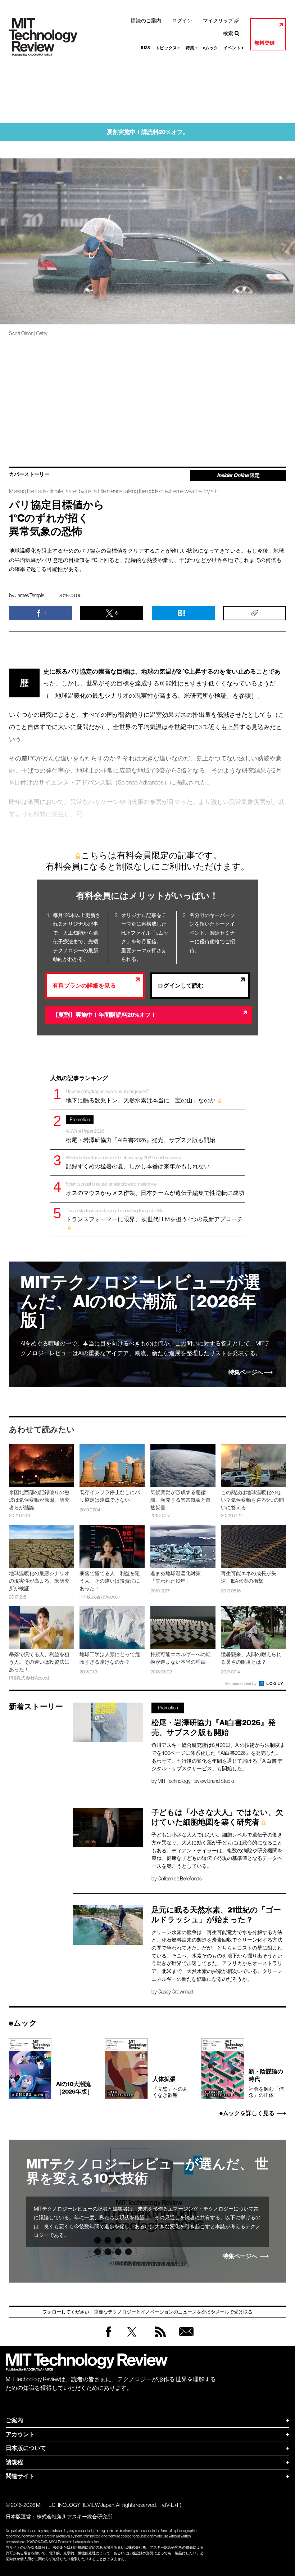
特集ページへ (246, 1372)
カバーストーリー (29, 475)
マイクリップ (218, 21)
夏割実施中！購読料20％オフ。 (148, 132)
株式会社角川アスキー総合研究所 (74, 2517)
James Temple (30, 595)
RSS (159, 2339)
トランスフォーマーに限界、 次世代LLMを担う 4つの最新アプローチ (154, 1215)
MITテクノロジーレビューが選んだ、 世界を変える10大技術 (147, 2171)
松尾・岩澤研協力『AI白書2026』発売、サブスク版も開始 (140, 1130)
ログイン (182, 21)
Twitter (132, 2339)
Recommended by (241, 1683)
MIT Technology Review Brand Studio (196, 1781)
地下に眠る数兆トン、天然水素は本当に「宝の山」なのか (141, 1096)
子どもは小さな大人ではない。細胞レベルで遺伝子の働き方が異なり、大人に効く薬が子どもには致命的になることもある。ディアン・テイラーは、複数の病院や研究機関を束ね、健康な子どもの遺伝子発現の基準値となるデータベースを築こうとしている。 (217, 1850)
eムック (210, 48)
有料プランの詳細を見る (84, 986)
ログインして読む (181, 986)
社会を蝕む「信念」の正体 (266, 2083)
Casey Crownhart (176, 1992)
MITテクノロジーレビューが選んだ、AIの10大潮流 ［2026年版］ (141, 1302)
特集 (192, 48)
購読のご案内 (146, 21)
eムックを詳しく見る (247, 2113)
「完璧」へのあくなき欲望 (170, 2087)
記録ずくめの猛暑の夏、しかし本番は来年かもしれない (138, 1162)
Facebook (109, 2337)
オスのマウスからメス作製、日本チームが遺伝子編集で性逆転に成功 (155, 1189)
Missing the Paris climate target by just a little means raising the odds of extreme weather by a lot (114, 491)
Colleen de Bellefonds (180, 1879)
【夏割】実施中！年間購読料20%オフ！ (105, 1015)
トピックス (168, 48)
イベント (234, 48)
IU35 (146, 48)
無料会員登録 (185, 2339)
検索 (228, 33)
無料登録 (264, 43)
